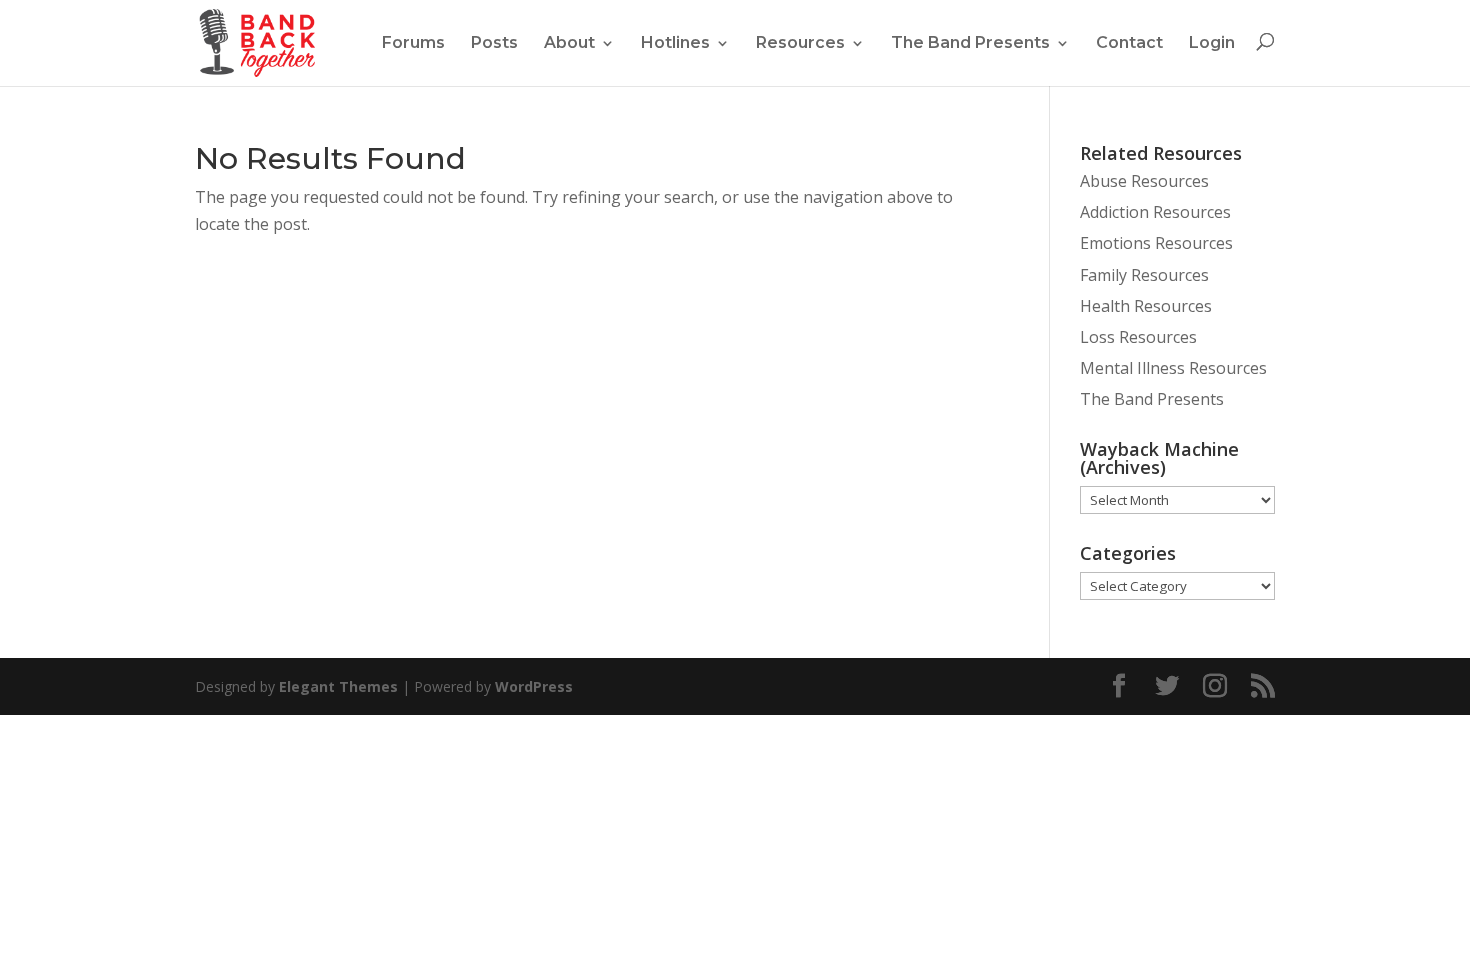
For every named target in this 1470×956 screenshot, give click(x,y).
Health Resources (1146, 306)
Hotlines (675, 42)
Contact (1129, 42)
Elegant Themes (338, 686)
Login (1212, 42)
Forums (413, 42)
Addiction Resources (1155, 212)
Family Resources (1144, 275)
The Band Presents (970, 42)
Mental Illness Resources (1173, 368)
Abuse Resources (1144, 181)
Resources (800, 42)
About (569, 42)
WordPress (534, 686)
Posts (494, 42)
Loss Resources (1138, 337)
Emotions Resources (1156, 243)
